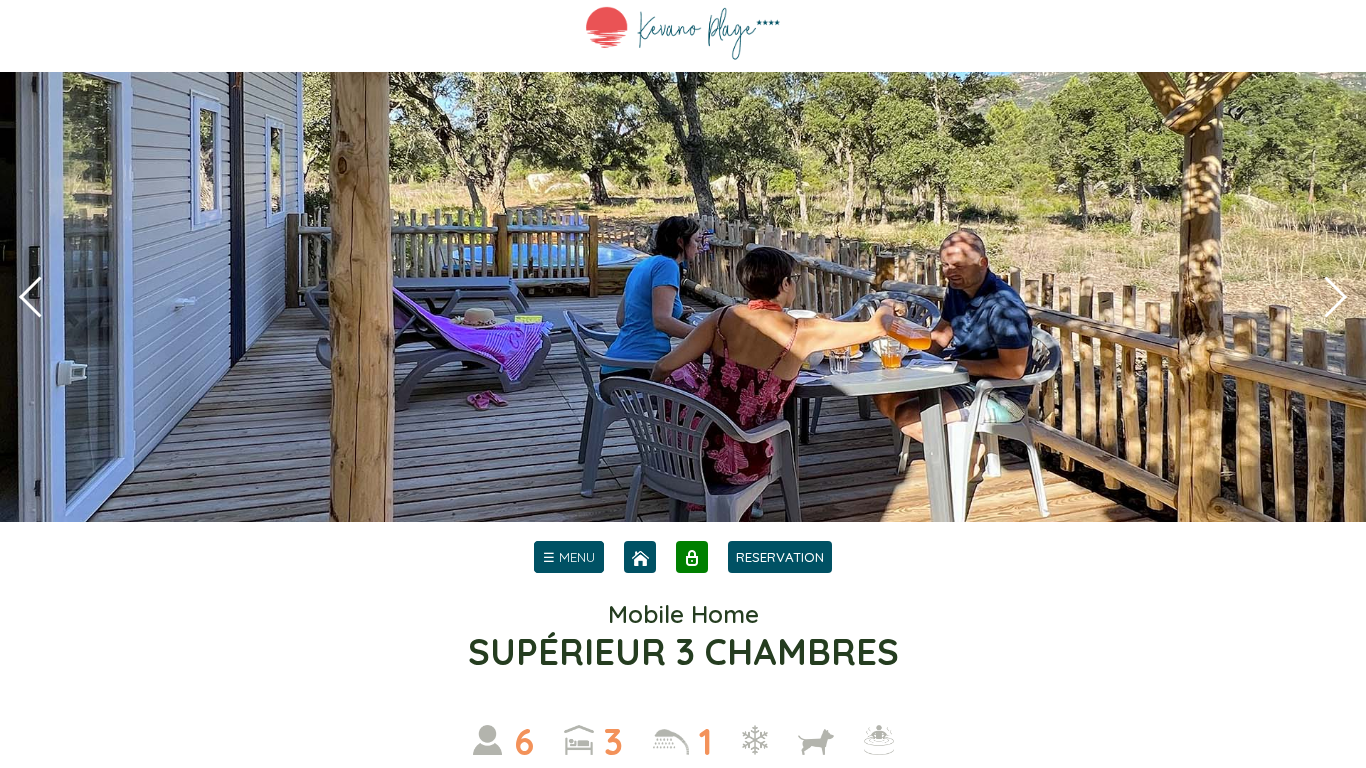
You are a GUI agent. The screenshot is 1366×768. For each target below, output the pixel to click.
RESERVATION (780, 557)
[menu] (569, 557)
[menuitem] (569, 557)
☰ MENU (569, 557)
